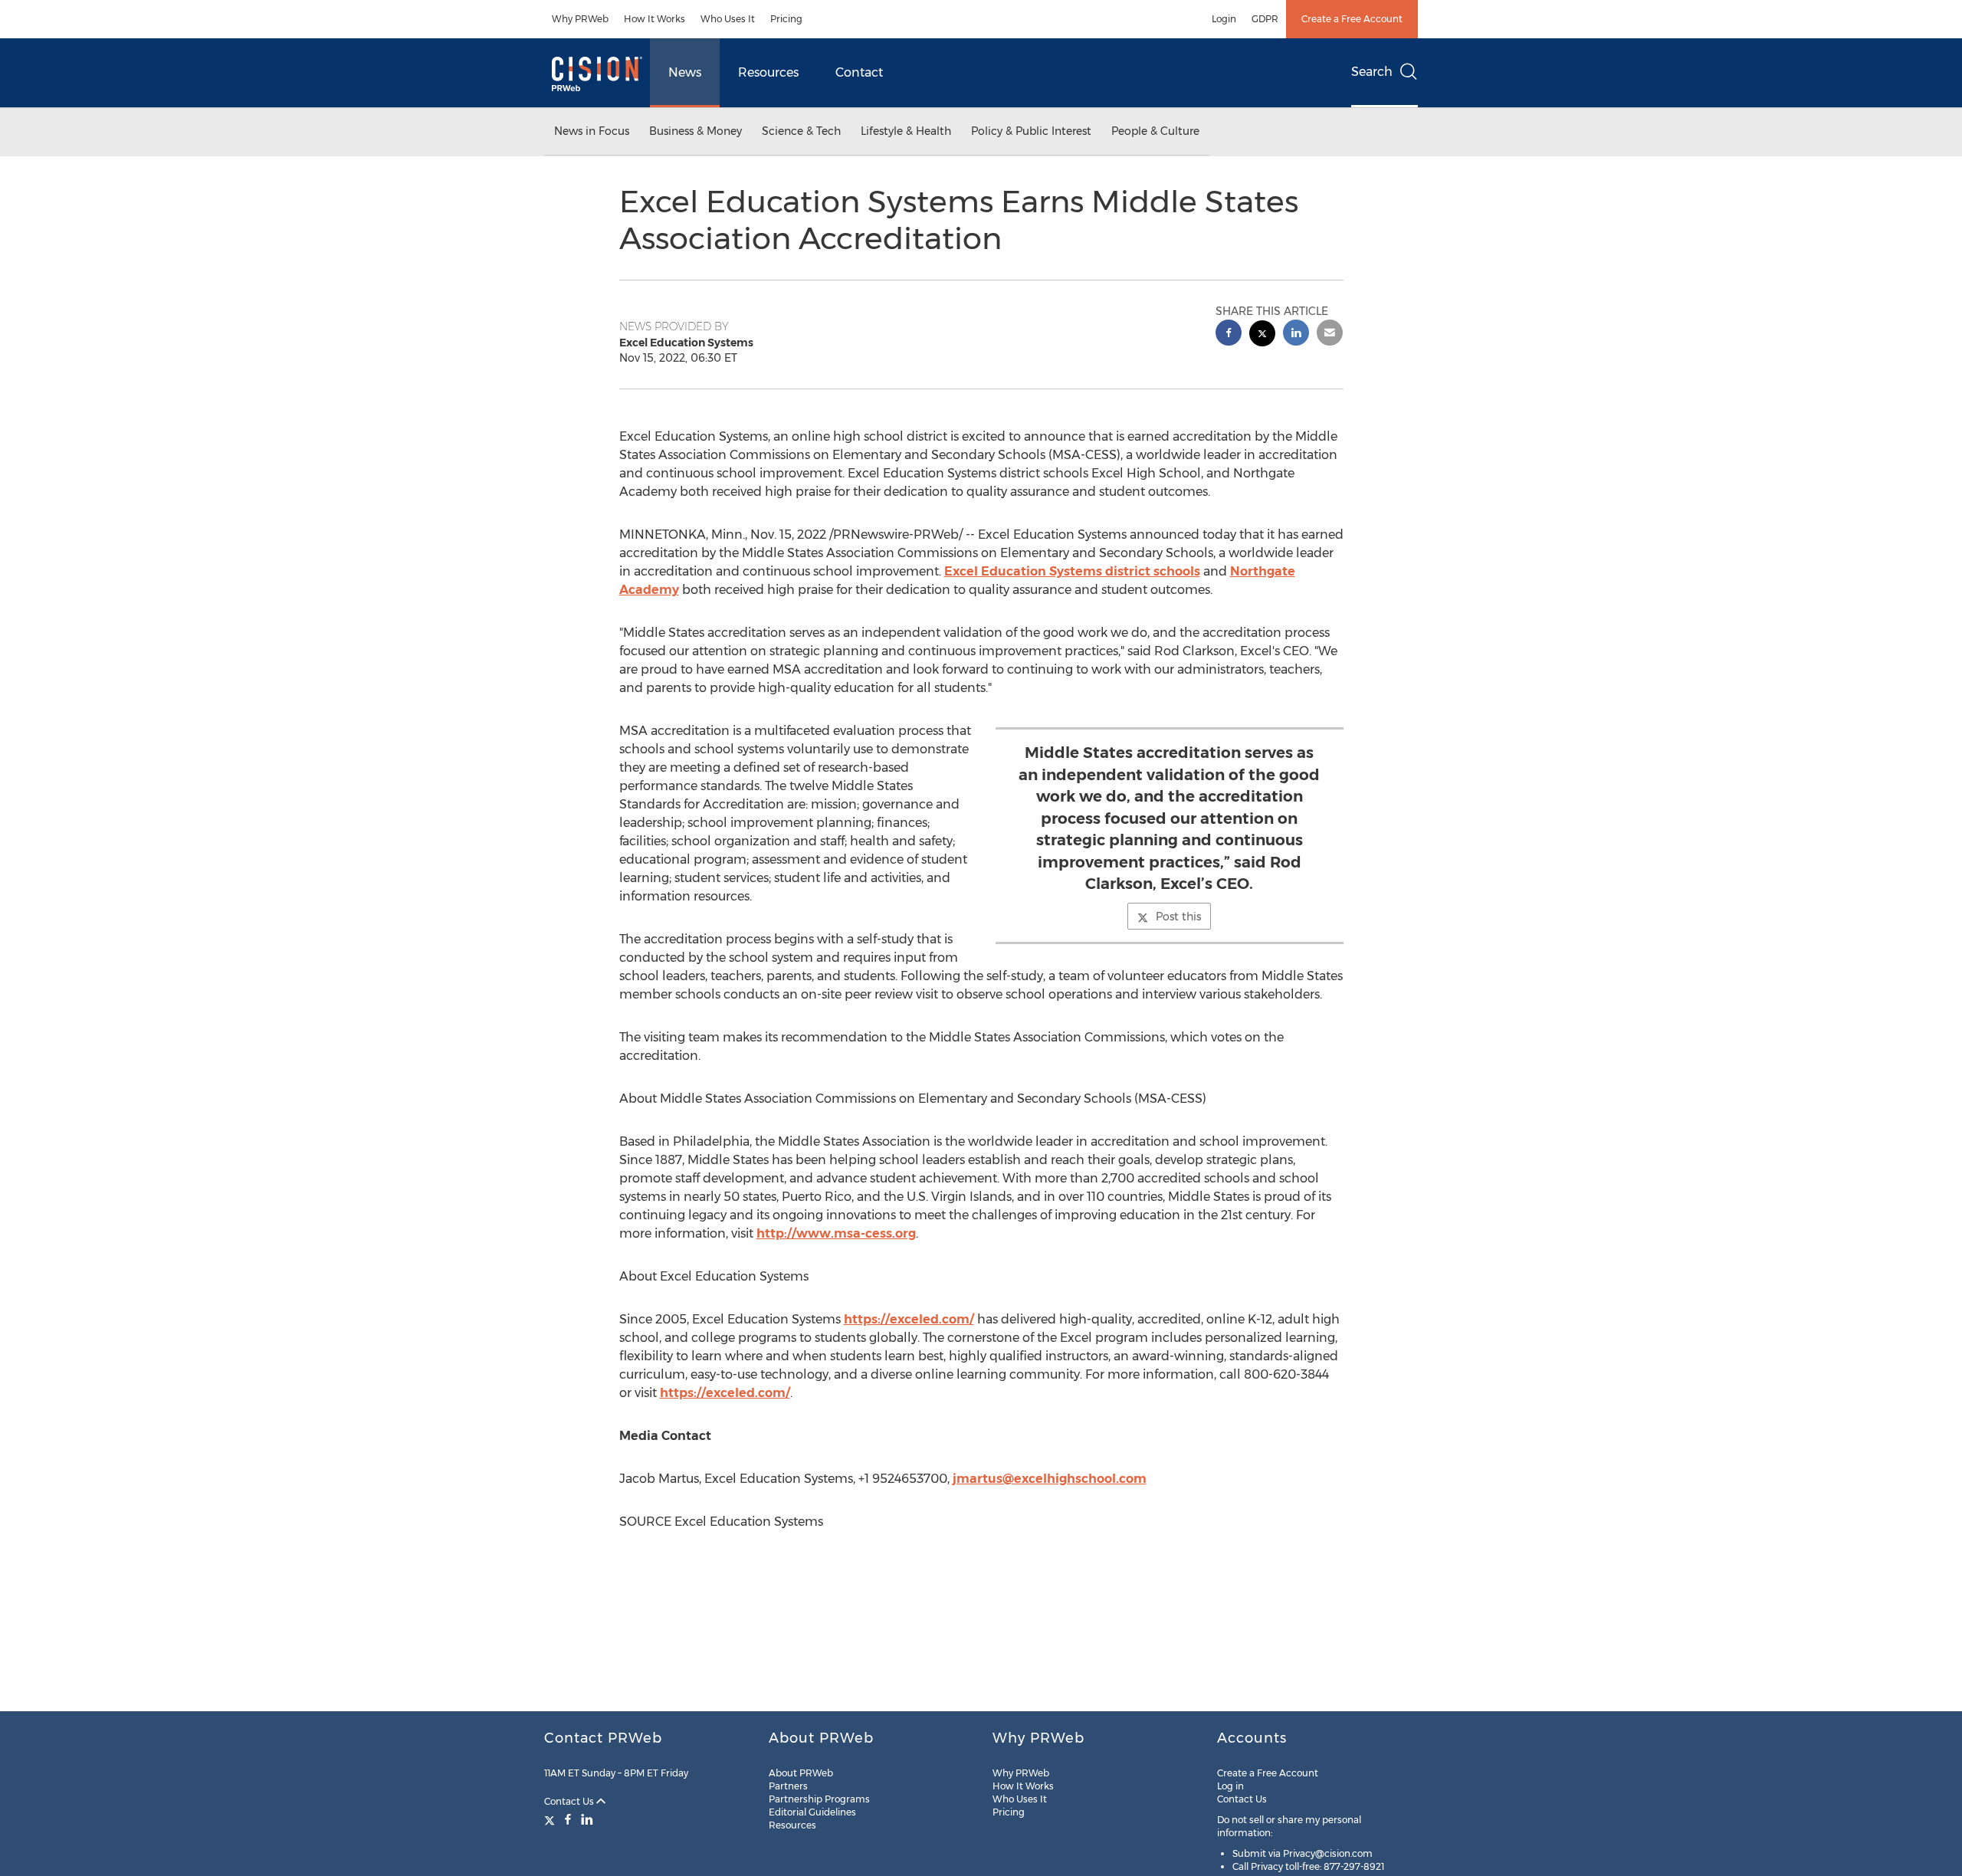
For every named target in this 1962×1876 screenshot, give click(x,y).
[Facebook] (568, 1819)
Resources (768, 72)
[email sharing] (1330, 335)
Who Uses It (728, 19)
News (685, 72)
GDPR (1265, 19)
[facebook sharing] (1229, 335)
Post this (1178, 917)
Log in (1230, 1786)
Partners (788, 1786)
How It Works (655, 19)
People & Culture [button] (1155, 131)
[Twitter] (551, 1819)
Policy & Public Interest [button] (1031, 131)
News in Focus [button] (592, 131)
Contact (859, 72)
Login (1224, 19)
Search (1372, 72)
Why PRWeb (580, 19)
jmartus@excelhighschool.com (1050, 1479)
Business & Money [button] (696, 131)
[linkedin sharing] (1296, 335)
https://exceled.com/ (909, 1319)
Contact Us (570, 1801)
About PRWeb (801, 1773)
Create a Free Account (1352, 19)
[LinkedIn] (587, 1819)
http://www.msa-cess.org (836, 1233)
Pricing (786, 19)
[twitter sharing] (1262, 335)
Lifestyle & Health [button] (906, 131)
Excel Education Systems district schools (1072, 571)
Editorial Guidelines (812, 1812)
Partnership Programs (819, 1799)
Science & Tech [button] (801, 131)
